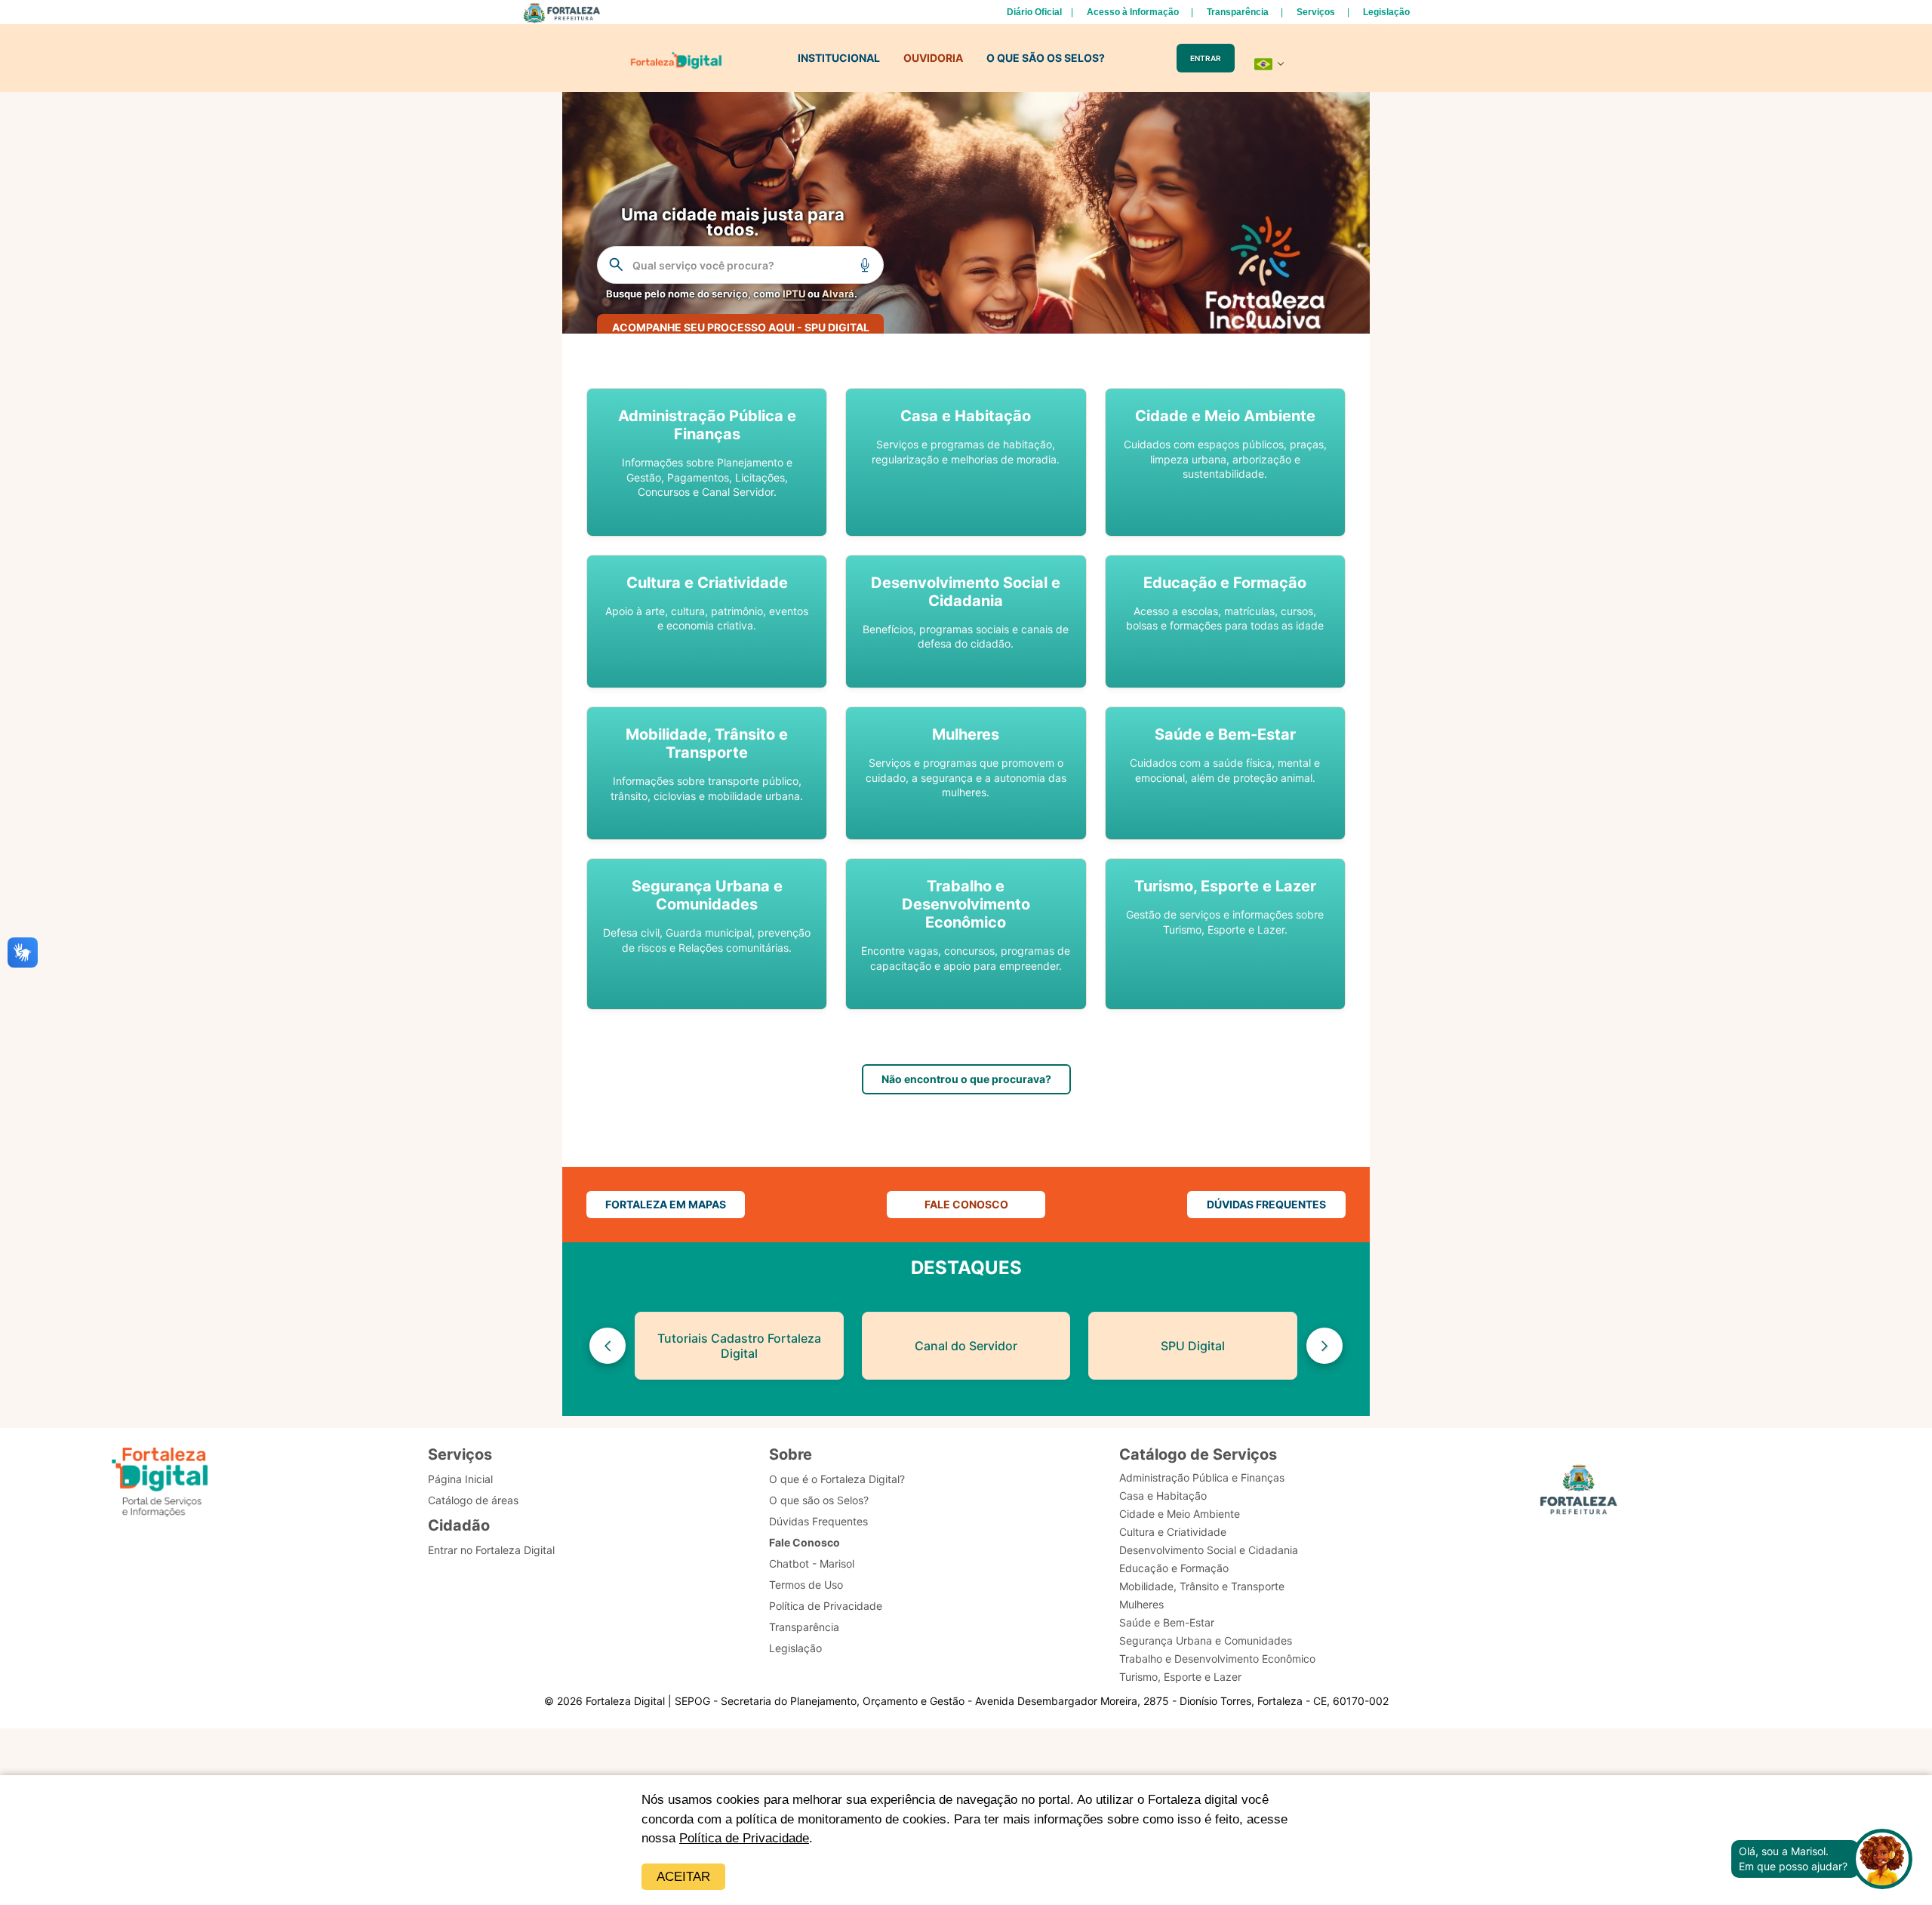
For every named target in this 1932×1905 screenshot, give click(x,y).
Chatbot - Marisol (812, 1563)
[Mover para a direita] (1324, 1346)
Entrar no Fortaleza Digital (491, 1550)
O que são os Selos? (819, 1500)
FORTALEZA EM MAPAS (666, 1204)
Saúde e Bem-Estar (1167, 1622)
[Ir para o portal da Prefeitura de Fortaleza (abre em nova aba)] (1579, 1492)
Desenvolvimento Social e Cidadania (1209, 1550)
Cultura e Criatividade (1173, 1532)
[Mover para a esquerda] (608, 1346)
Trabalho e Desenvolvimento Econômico (1217, 1659)
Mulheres (1141, 1604)
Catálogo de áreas (473, 1500)
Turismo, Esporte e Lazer (1180, 1677)
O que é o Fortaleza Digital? (837, 1479)
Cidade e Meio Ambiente (1180, 1514)
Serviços (1316, 12)
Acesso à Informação (1133, 12)
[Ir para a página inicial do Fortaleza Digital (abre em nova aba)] (160, 1482)
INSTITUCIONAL (839, 58)
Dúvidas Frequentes (818, 1521)
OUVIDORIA (933, 58)
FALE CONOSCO (966, 1204)
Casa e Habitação (1163, 1496)
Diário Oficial (1034, 12)
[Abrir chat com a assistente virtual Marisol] (1882, 1859)
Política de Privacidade (744, 1838)
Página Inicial (460, 1479)
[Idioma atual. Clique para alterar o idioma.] (1269, 64)
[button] (707, 462)
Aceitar (683, 1877)
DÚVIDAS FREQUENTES (1266, 1204)
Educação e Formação (1174, 1568)
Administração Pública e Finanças (1202, 1477)
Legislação (1386, 12)
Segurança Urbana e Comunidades (1206, 1640)
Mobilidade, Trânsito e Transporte (1202, 1586)
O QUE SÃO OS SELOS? (1046, 58)
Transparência (1238, 12)
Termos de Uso (806, 1585)
